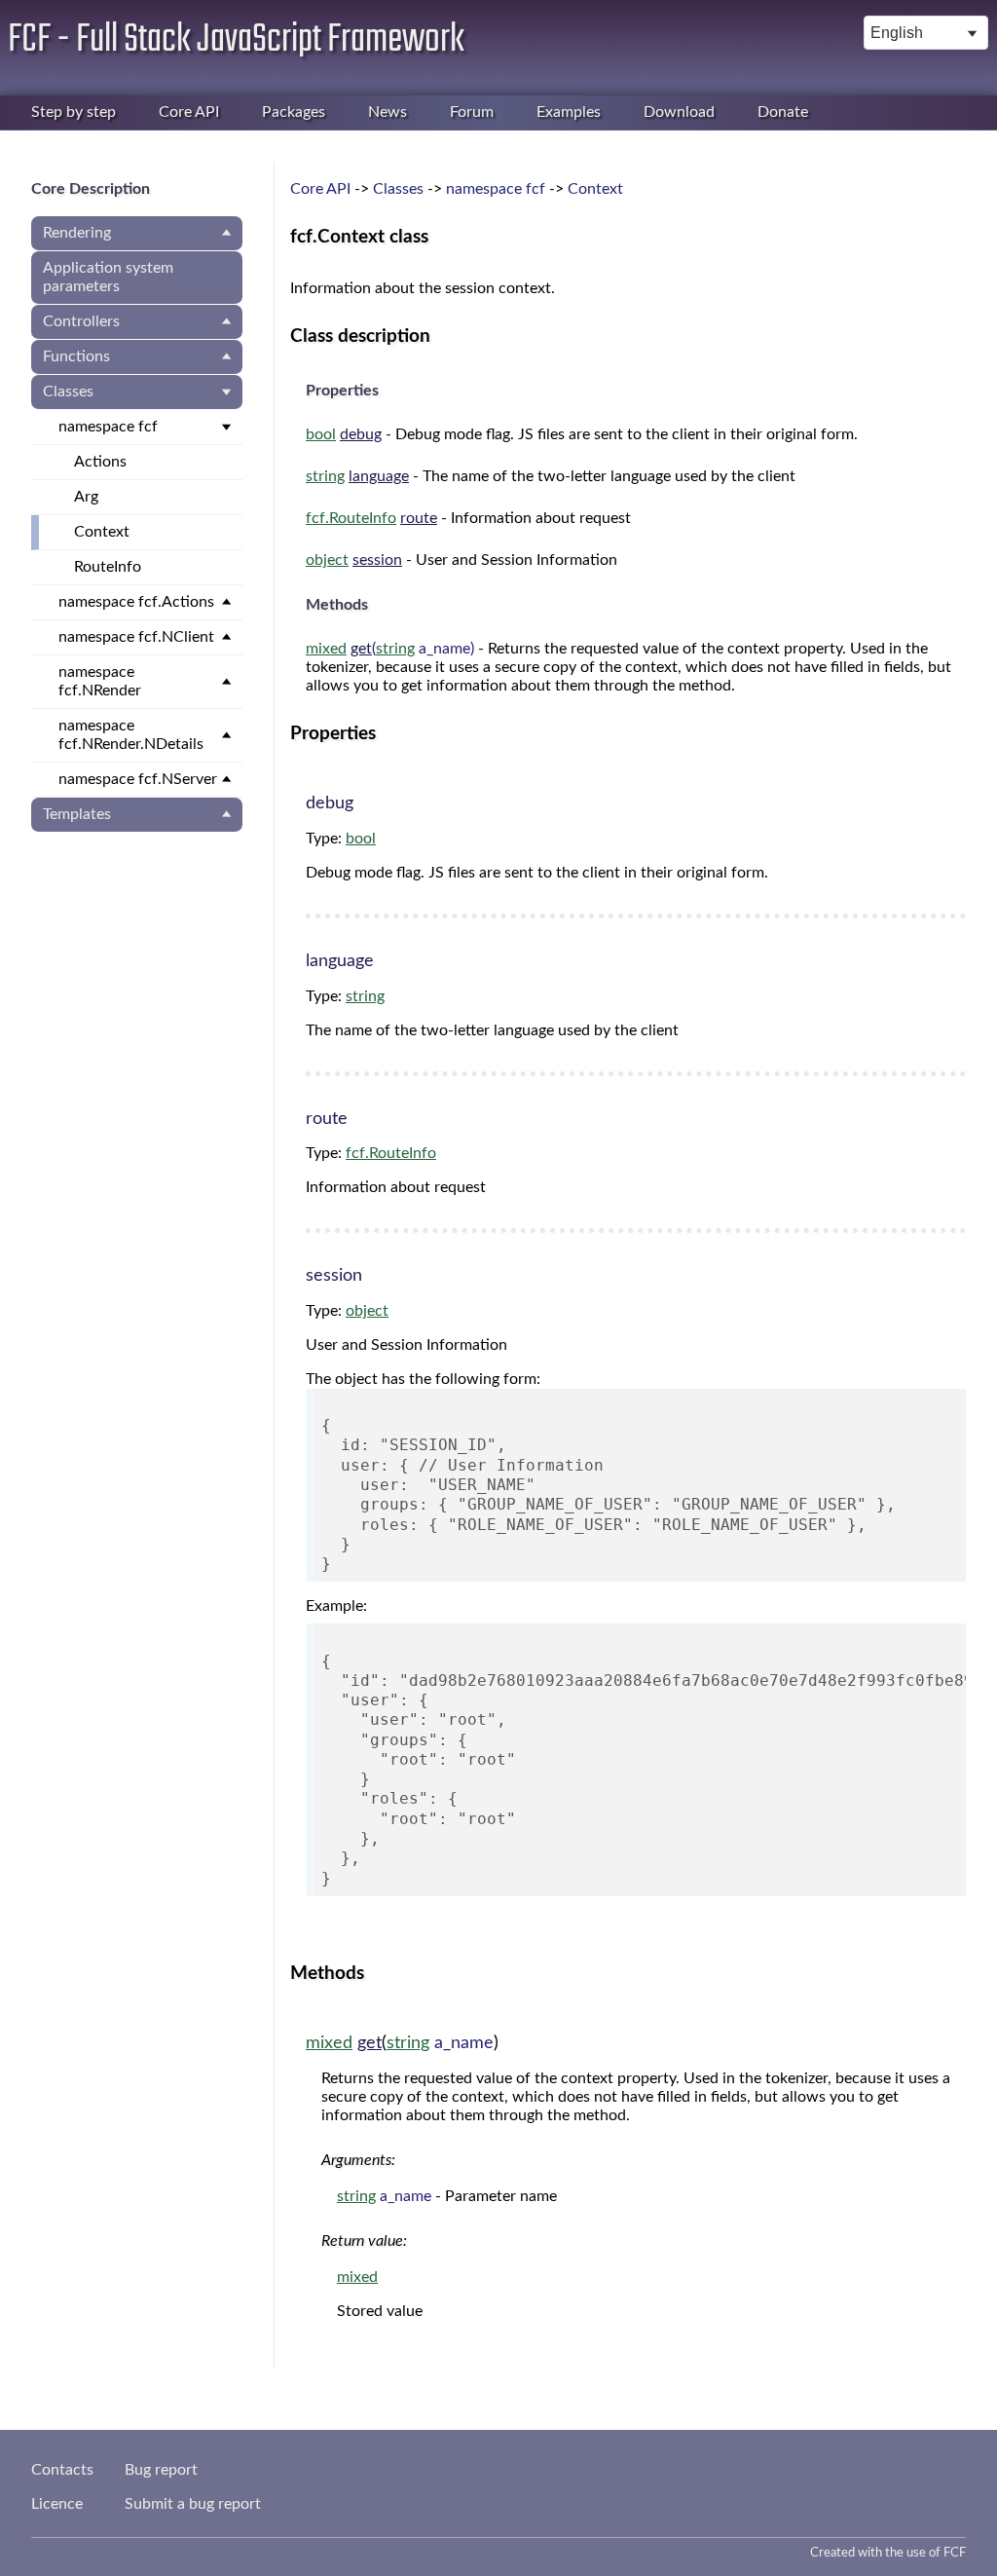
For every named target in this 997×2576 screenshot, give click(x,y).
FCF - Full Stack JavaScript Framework (236, 40)
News (388, 112)
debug (361, 434)
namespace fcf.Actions (136, 602)
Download (679, 112)
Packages (294, 112)
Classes (68, 392)
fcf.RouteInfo (351, 518)
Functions (76, 356)
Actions (100, 462)
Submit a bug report (193, 2504)
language (379, 476)
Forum (472, 112)
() (390, 649)
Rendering (77, 233)
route (419, 518)
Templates (77, 814)
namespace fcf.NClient (136, 637)
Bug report (161, 2470)
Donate (783, 112)
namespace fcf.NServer (138, 779)
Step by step (74, 112)
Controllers (81, 321)
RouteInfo (108, 567)
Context (102, 532)
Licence (57, 2504)
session (377, 560)
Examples (569, 112)
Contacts (62, 2470)
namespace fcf (108, 427)
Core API (189, 112)
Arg (86, 497)
